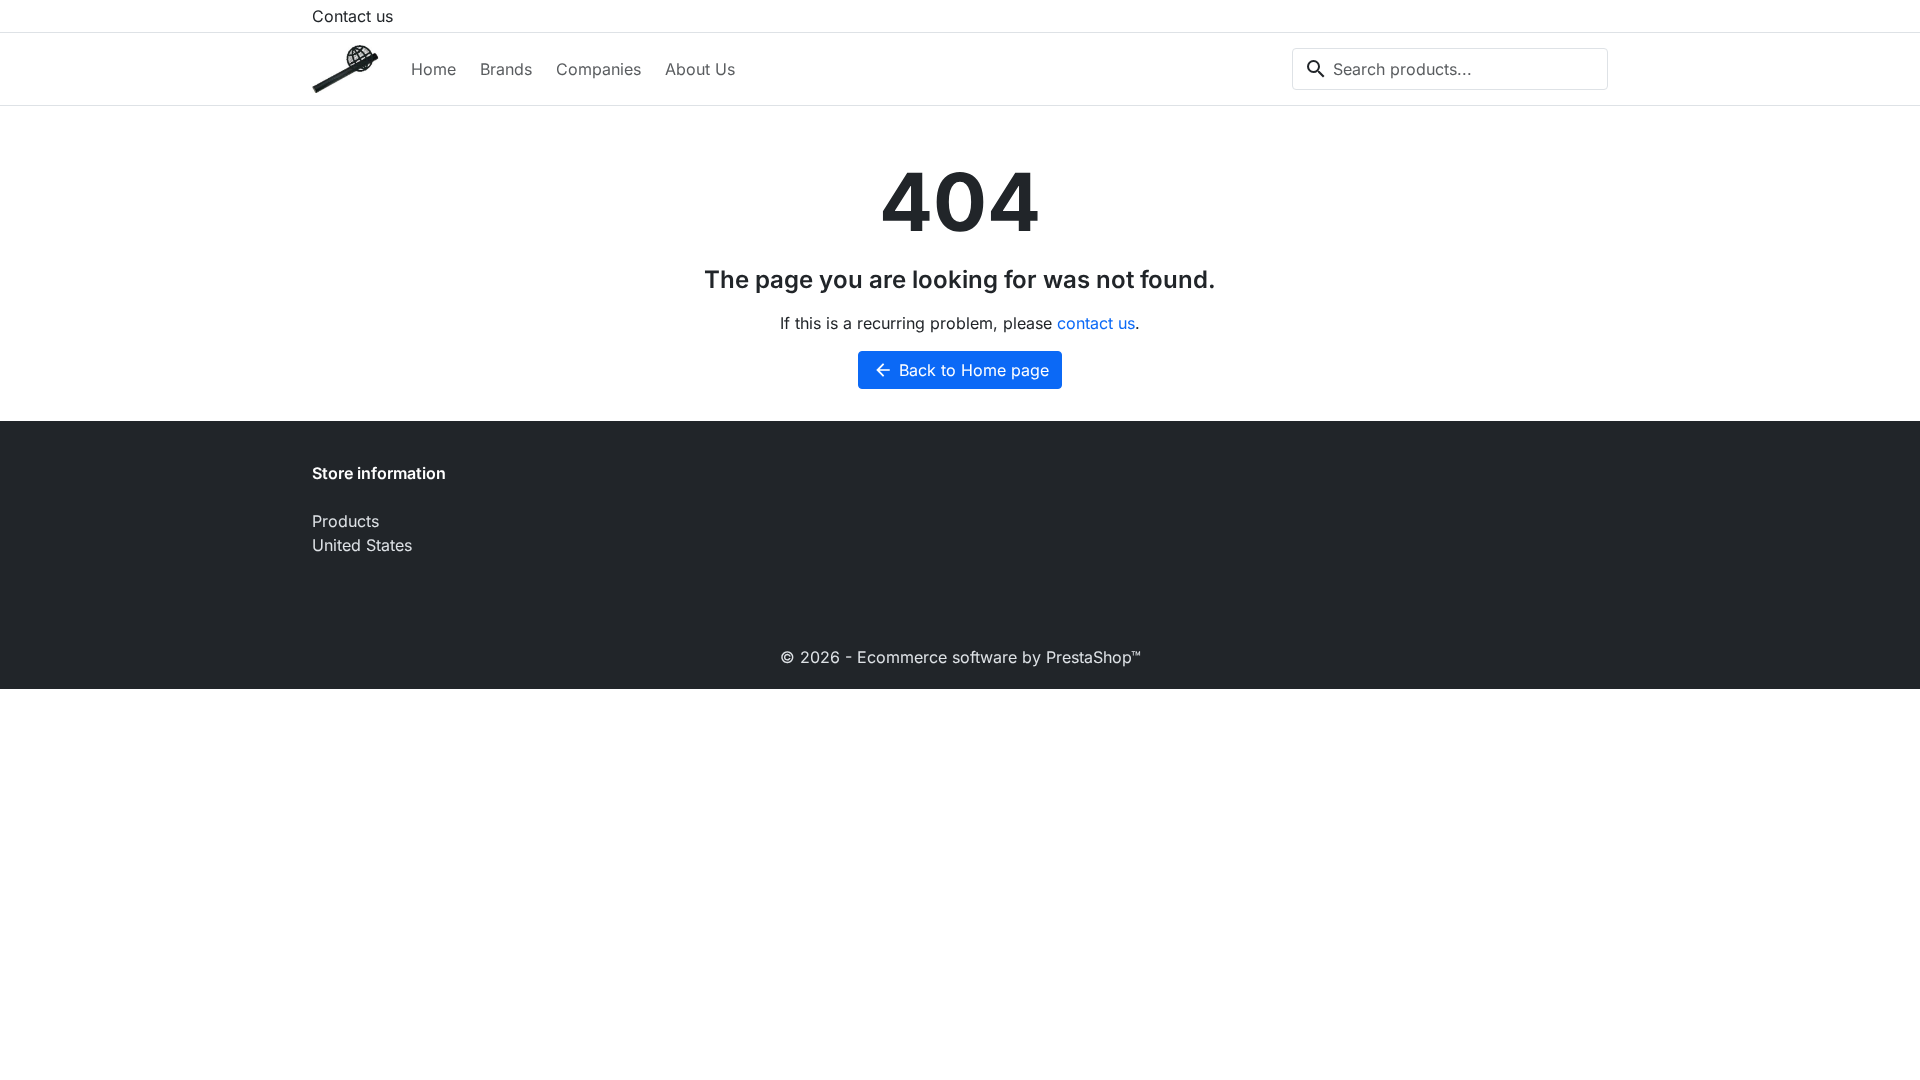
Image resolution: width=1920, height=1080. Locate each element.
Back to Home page (961, 370)
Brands (506, 69)
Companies (598, 69)
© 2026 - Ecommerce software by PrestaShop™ (960, 657)
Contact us (352, 16)
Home (433, 69)
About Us (700, 69)
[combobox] (1450, 69)
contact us (1096, 323)
